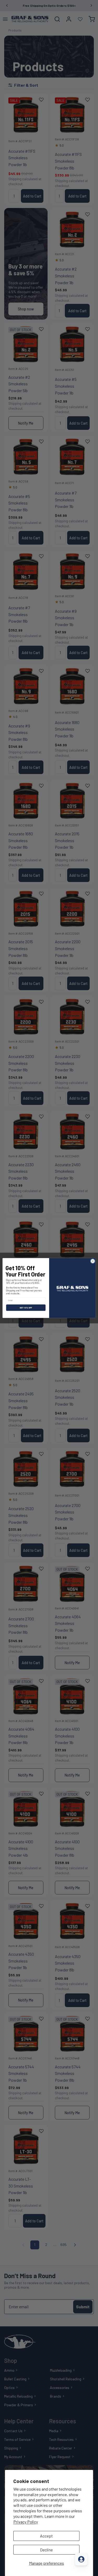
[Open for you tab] (81, 2559)
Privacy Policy (26, 2522)
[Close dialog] (93, 1261)
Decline (46, 2550)
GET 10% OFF (26, 1308)
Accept (46, 2536)
